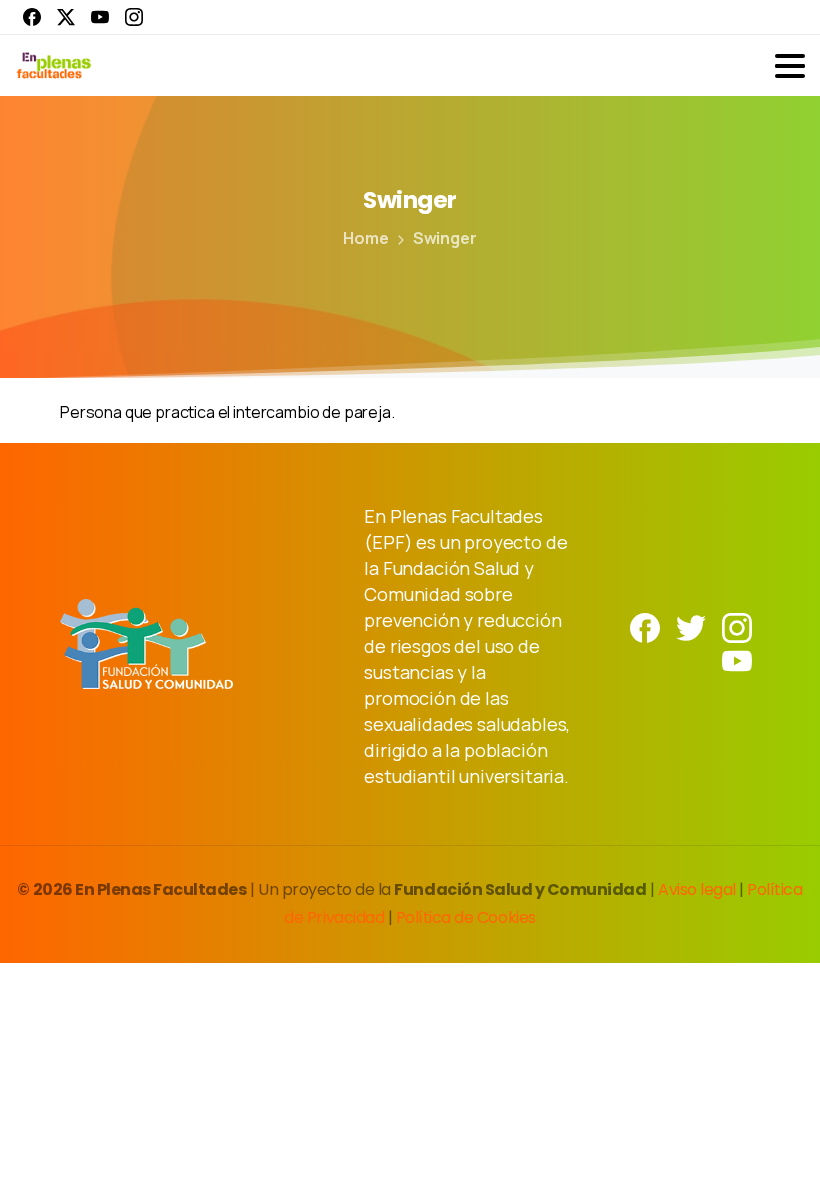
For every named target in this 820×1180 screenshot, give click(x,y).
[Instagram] (134, 17)
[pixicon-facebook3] (645, 626)
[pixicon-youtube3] (737, 659)
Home (365, 238)
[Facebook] (32, 17)
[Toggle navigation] (790, 66)
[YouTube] (100, 17)
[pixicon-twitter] (691, 626)
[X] (66, 17)
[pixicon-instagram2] (737, 626)
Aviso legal (698, 889)
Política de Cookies (466, 917)
